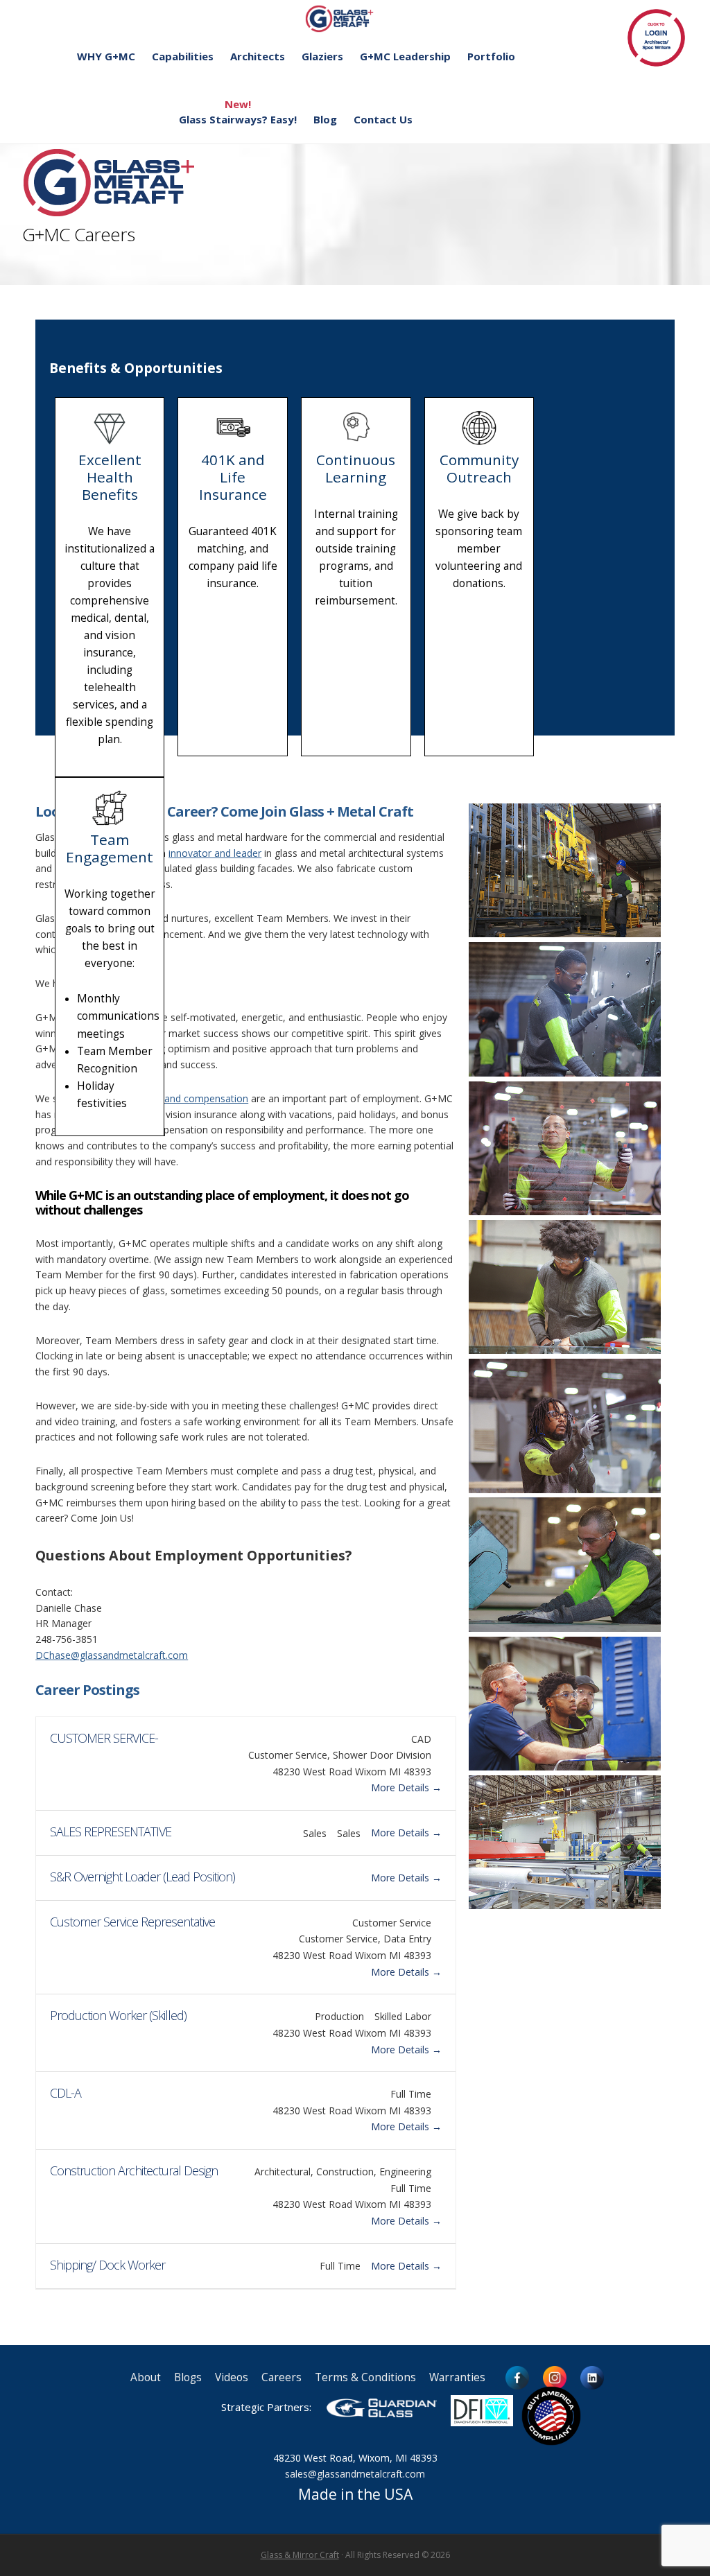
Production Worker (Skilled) (118, 2015)
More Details (401, 1787)
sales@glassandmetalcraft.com (355, 2474)
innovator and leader (215, 853)
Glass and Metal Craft (353, 18)
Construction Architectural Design (134, 2170)
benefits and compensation (187, 1098)
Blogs (188, 2377)
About (146, 2377)
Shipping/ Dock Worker (107, 2265)
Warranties (457, 2377)
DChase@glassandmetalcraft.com (112, 1655)
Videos (232, 2377)
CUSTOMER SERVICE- (104, 1738)
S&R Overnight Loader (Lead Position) (142, 1877)
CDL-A (66, 2093)
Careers (282, 2377)
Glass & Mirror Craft (300, 2555)
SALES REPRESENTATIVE (111, 1831)
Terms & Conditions (365, 2377)
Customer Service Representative (132, 1922)
